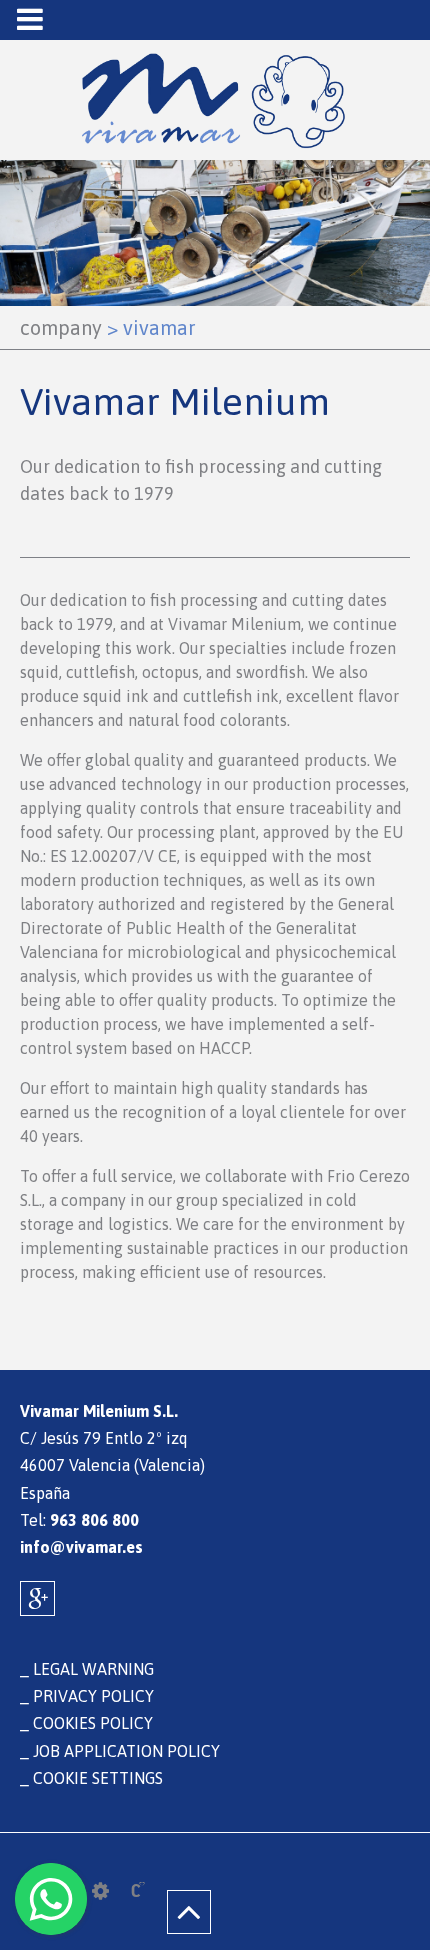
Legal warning (93, 1669)
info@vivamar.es (81, 1547)
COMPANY (61, 327)
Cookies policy (93, 1723)
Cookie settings (98, 1778)
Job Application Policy (126, 1751)
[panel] (100, 1891)
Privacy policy (93, 1696)
